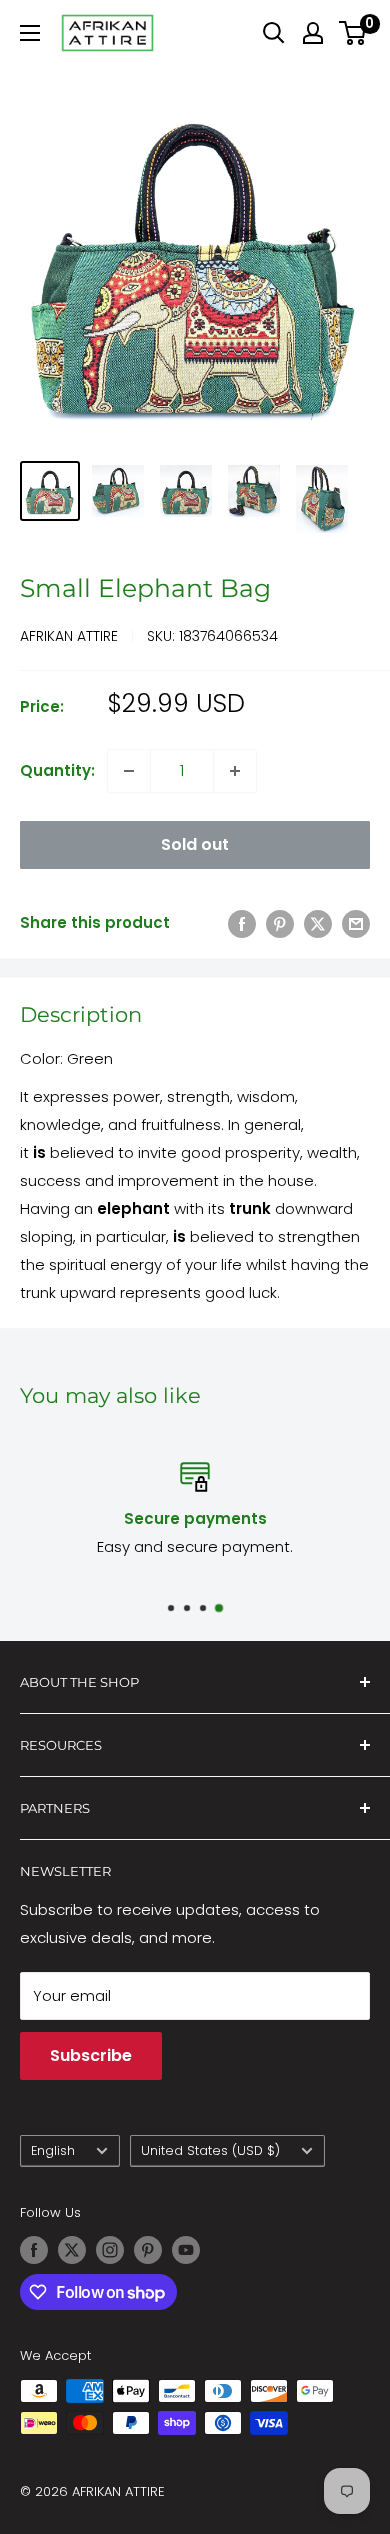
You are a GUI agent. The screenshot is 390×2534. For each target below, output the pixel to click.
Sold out (195, 844)
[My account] (313, 33)
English (53, 2150)
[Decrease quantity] (129, 771)
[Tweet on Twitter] (318, 923)
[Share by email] (356, 923)
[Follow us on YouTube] (186, 2250)
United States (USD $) (210, 2150)
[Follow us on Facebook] (34, 2250)
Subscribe (91, 2055)
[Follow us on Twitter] (72, 2250)
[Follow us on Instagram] (110, 2250)
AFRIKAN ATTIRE (69, 636)
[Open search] (274, 33)
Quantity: (57, 770)
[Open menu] (30, 33)
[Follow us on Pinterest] (148, 2250)
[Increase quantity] (235, 771)
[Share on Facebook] (242, 923)
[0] (353, 33)
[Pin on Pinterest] (280, 923)
